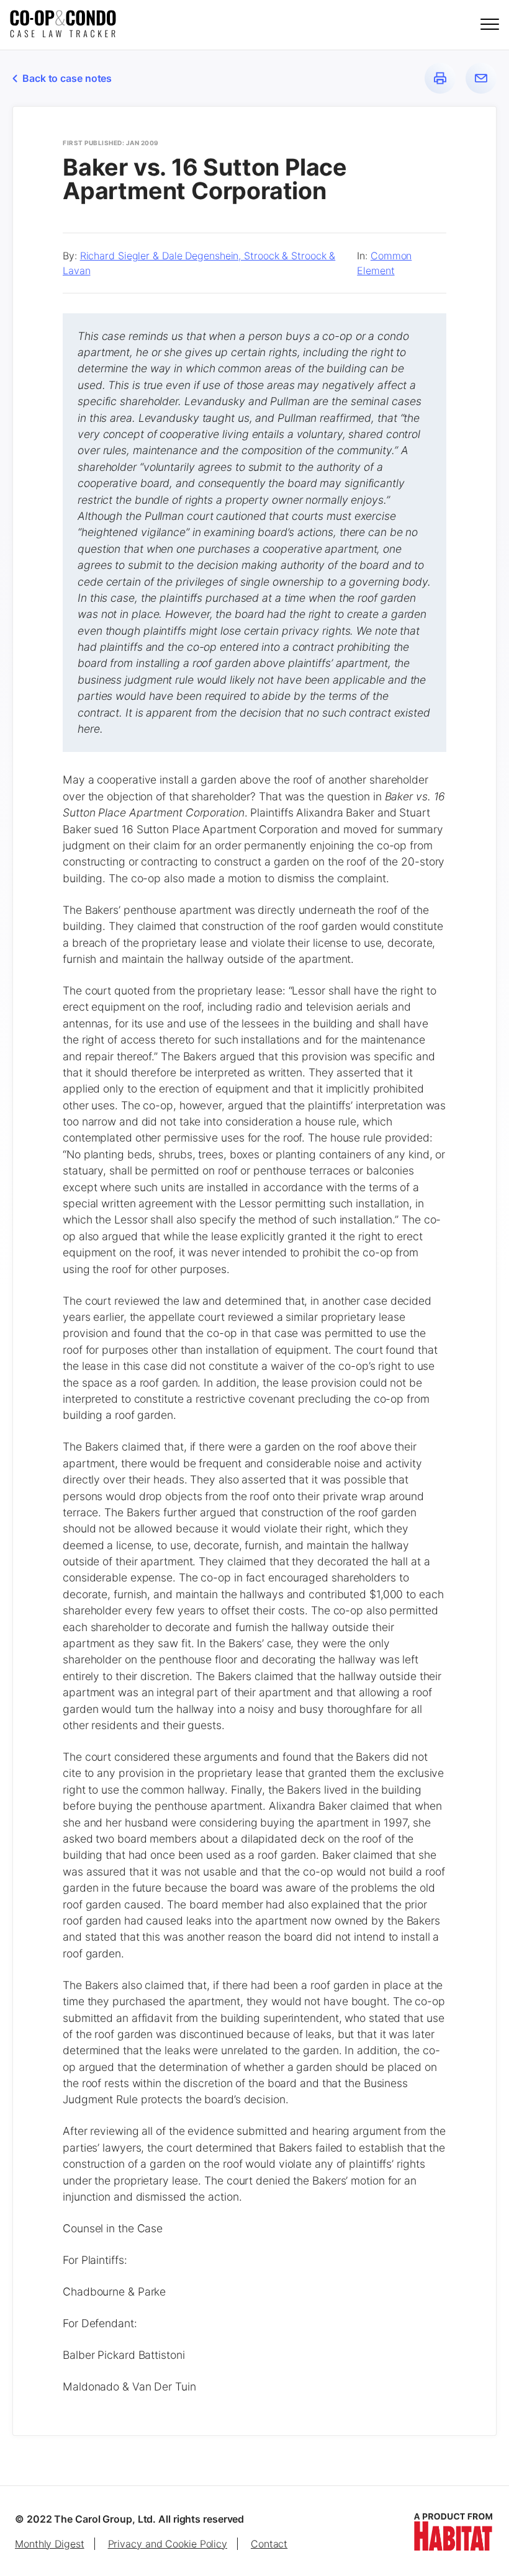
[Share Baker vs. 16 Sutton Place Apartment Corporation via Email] (481, 78)
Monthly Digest (50, 2544)
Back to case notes (67, 78)
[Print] (440, 78)
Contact (269, 2544)
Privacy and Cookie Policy (168, 2544)
